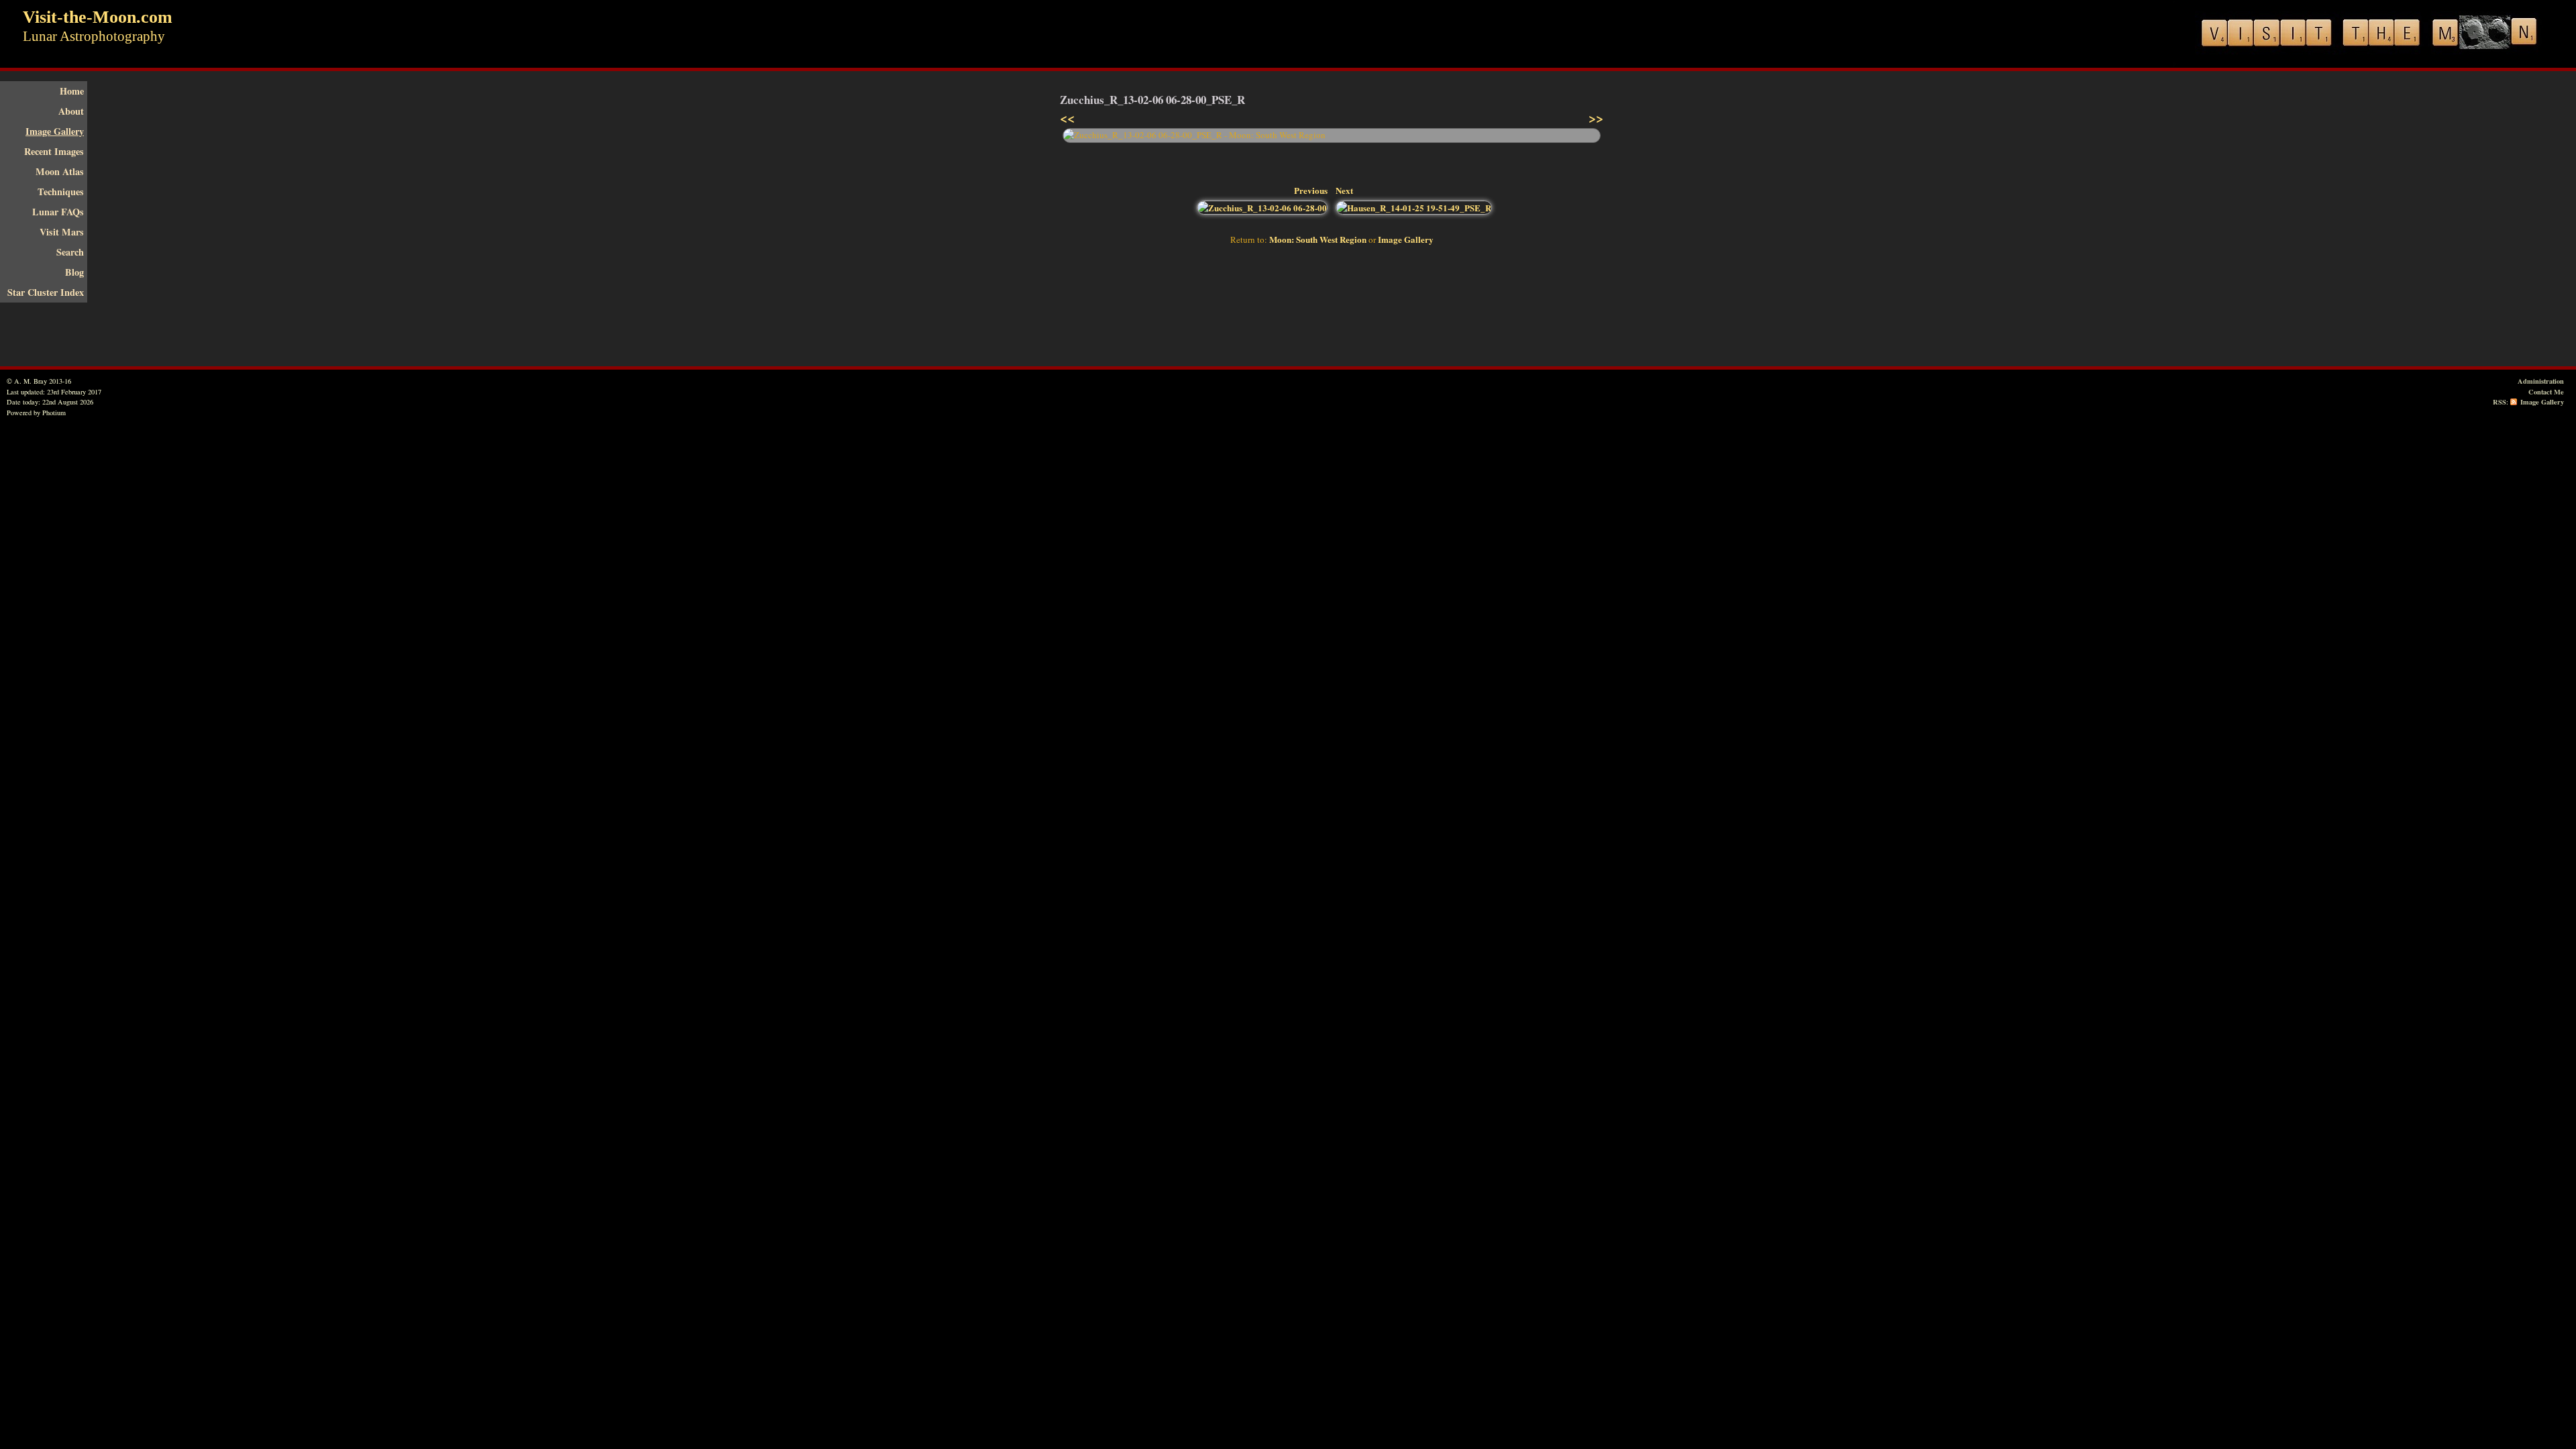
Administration (2541, 381)
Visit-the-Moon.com (98, 17)
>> (1596, 118)
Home (72, 91)
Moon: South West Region (1318, 239)
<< (1067, 118)
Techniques (61, 192)
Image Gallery (55, 131)
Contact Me (2546, 392)
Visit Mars (62, 232)
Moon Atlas (60, 171)
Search (70, 252)
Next (1344, 190)
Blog (74, 272)
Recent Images (54, 151)
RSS (2500, 402)
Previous (1311, 190)
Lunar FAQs (58, 212)
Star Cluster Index (46, 292)
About (71, 111)
